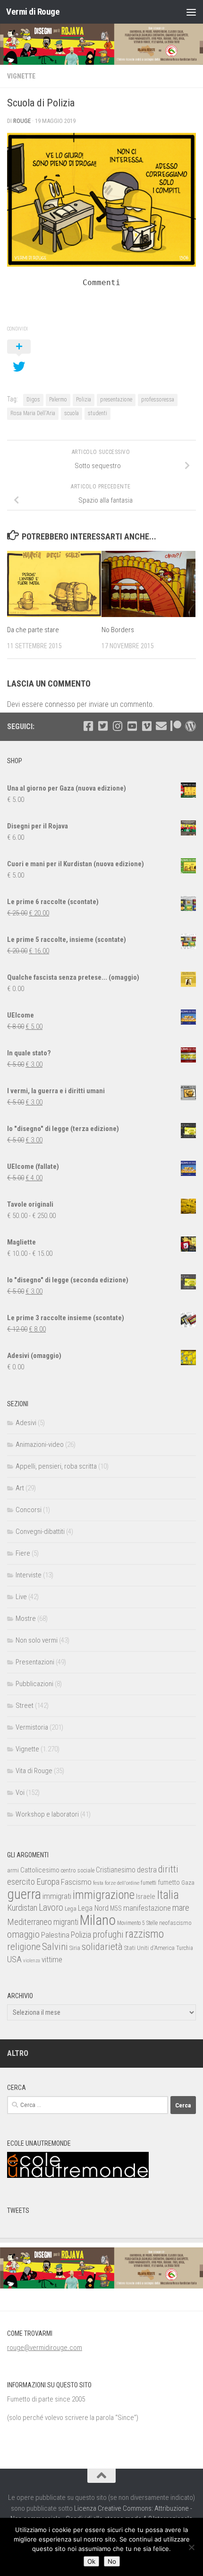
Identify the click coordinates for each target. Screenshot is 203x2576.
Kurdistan (22, 1908)
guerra (24, 1894)
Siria (75, 1948)
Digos (33, 400)
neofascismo (175, 1923)
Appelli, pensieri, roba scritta (56, 1466)
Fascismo (76, 1882)
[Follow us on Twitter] (103, 726)
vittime (52, 1959)
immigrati (57, 1896)
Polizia (84, 400)
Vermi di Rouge (33, 12)
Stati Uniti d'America (149, 1948)
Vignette (21, 76)
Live (21, 1597)
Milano (98, 1920)
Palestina (55, 1935)
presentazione (116, 400)
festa (98, 1883)
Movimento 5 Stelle (137, 1923)
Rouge (22, 121)
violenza (32, 1961)
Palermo (58, 400)
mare (181, 1908)
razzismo (144, 1934)
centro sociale (78, 1870)
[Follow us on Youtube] (132, 726)
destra (147, 1870)
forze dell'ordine (122, 1883)
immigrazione (104, 1895)
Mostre (26, 1619)
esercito (21, 1882)
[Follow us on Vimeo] (147, 726)
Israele (146, 1897)
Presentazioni (35, 1662)
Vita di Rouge (34, 1771)
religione (24, 1947)
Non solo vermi (37, 1640)
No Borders (118, 630)
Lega (71, 1909)
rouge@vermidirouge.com (45, 2348)
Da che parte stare (33, 630)
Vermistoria (32, 1727)
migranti (66, 1922)
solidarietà (102, 1946)
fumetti (148, 1883)
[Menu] (191, 12)
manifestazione (147, 1908)
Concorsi (29, 1510)
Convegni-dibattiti (40, 1532)
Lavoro (51, 1908)
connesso (60, 704)
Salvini (55, 1947)
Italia (168, 1895)
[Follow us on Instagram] (117, 726)
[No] (191, 2547)
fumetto (169, 1882)
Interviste (29, 1575)
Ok (91, 2561)
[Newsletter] (161, 726)
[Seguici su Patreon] (176, 726)
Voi (20, 1793)
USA (14, 1959)
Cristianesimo (116, 1870)
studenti (97, 413)
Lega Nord (93, 1908)
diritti (168, 1869)
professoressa (158, 400)
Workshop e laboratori (47, 1814)
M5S (116, 1908)
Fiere (23, 1553)
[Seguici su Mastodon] (190, 726)
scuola (72, 413)
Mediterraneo (30, 1922)
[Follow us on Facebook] (88, 726)
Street (25, 1706)
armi (13, 1870)
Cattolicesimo (40, 1870)
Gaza (188, 1883)
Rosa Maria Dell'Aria (33, 413)
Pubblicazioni (34, 1684)
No (112, 2561)
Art (20, 1488)
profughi (108, 1935)
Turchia (185, 1948)
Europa (48, 1882)
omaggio (23, 1934)
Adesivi (26, 1423)
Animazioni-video (40, 1445)
